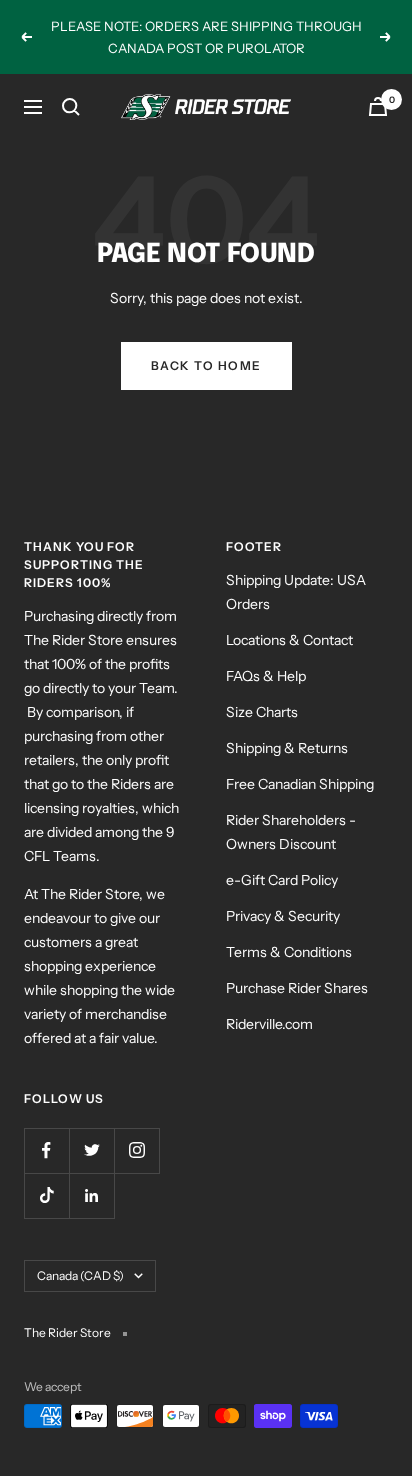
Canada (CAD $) (80, 1275)
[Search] (71, 107)
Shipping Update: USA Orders (296, 592)
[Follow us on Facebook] (46, 1150)
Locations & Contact (289, 640)
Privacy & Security (283, 916)
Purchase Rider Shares (297, 988)
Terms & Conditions (289, 952)
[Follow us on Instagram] (136, 1150)
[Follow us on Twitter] (91, 1150)
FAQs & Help (266, 676)
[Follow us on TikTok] (46, 1195)
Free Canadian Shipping (300, 784)
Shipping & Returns (287, 748)
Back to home (206, 365)
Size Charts (262, 712)
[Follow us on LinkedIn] (91, 1195)
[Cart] (378, 106)
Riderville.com (269, 1024)
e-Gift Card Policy (282, 880)
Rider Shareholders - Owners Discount (291, 832)
